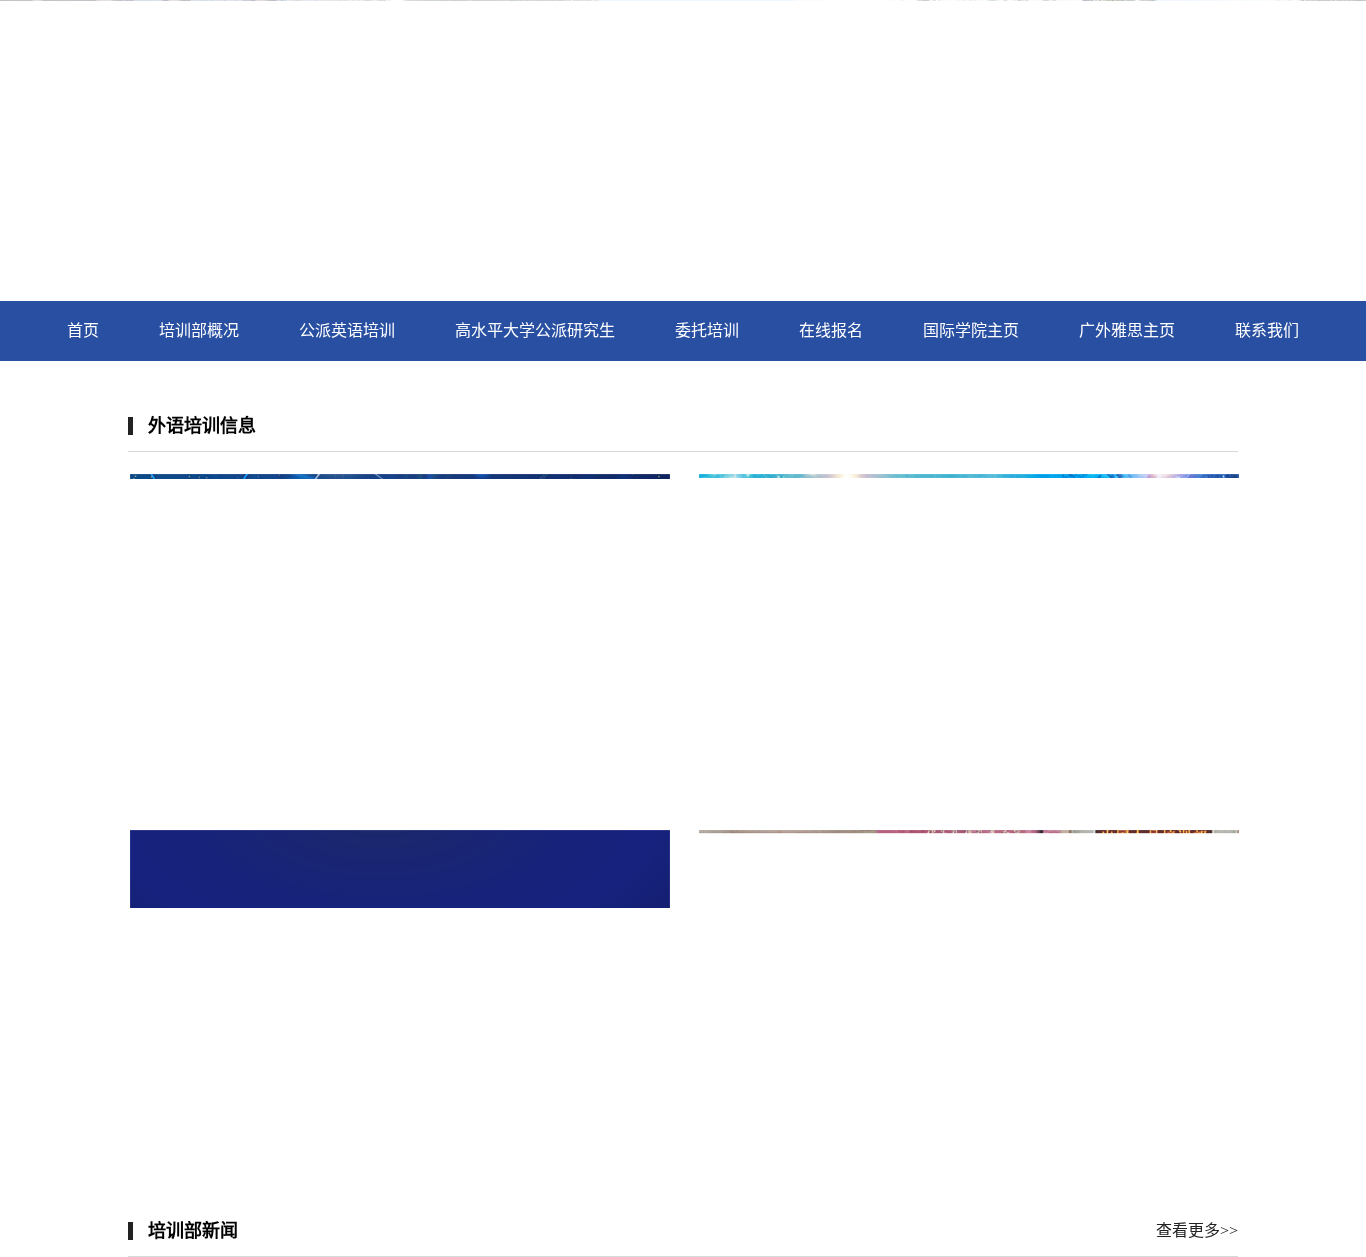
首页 (83, 330)
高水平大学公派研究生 (535, 330)
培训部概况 (199, 330)
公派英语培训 (347, 330)
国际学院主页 (971, 330)
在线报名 (831, 330)
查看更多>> (1197, 1230)
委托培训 (707, 330)
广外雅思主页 (1127, 330)
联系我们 (1267, 330)
